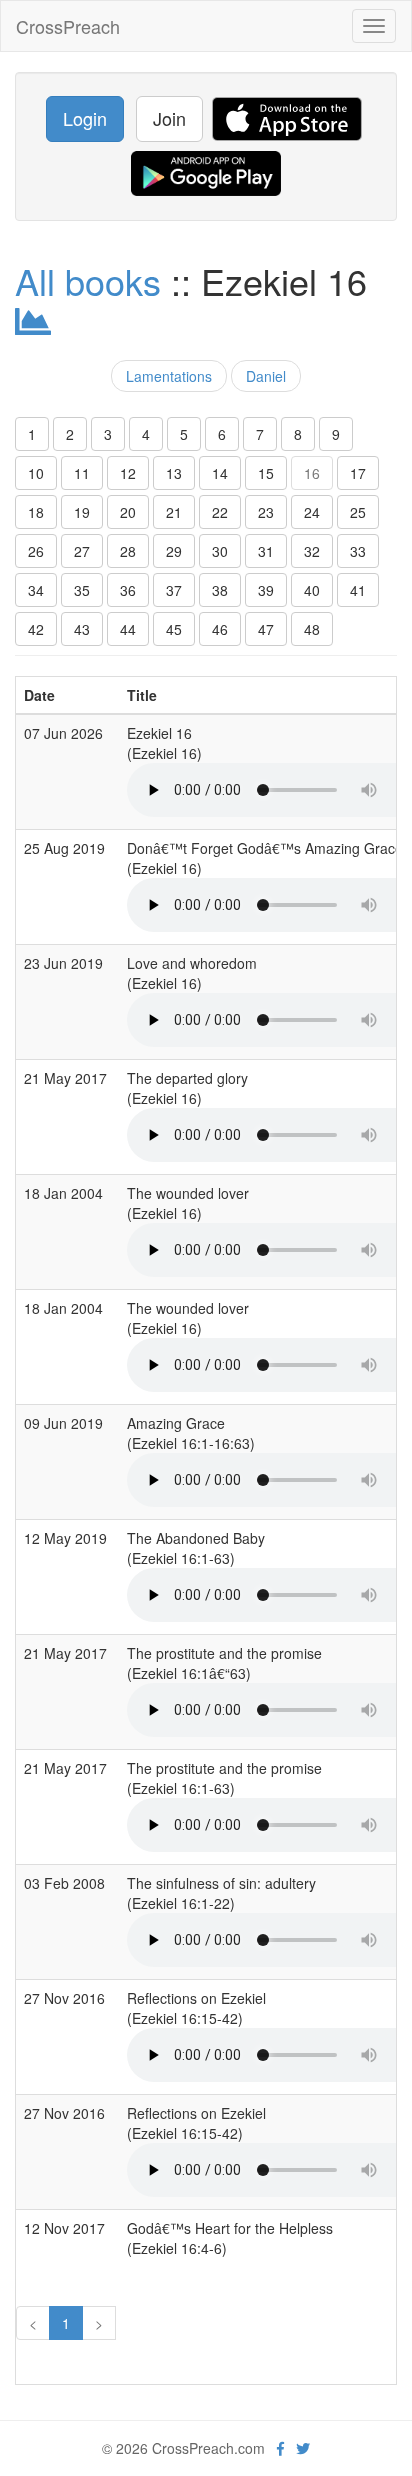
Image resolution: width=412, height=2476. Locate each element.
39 (266, 590)
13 (174, 473)
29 (174, 551)
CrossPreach (68, 26)
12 (128, 473)
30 (220, 551)
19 (82, 512)
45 (174, 629)
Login (85, 118)
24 (312, 512)
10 (36, 473)
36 (128, 590)
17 (358, 473)
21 (174, 512)
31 (266, 551)
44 (128, 629)
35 (82, 590)
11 (82, 473)
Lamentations (169, 376)
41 (358, 590)
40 (312, 590)
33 (358, 551)
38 (220, 590)
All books (88, 280)
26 (36, 551)
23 (266, 512)
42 (36, 629)
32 (312, 551)
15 (266, 473)
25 (358, 512)
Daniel (266, 376)
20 (128, 512)
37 (174, 590)
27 (82, 551)
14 (220, 473)
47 (266, 629)
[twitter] (303, 2448)
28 (128, 551)
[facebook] (280, 2448)
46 (220, 629)
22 (220, 512)
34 (36, 590)
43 (82, 629)
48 (312, 629)
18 (36, 512)
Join (169, 118)
